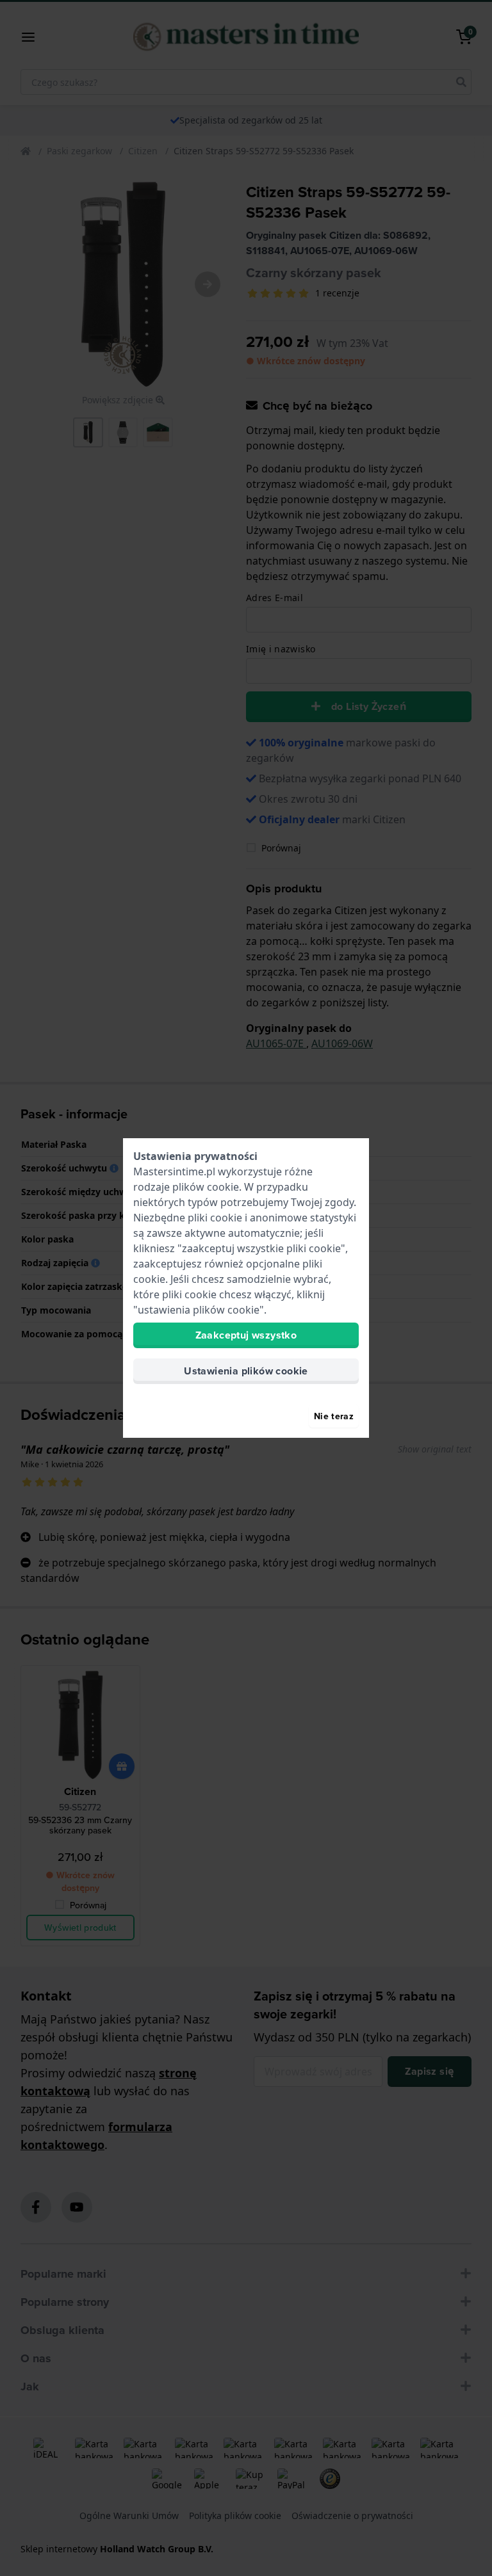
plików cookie (206, 1187)
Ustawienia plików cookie (246, 1371)
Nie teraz (334, 1416)
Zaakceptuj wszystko (246, 1335)
